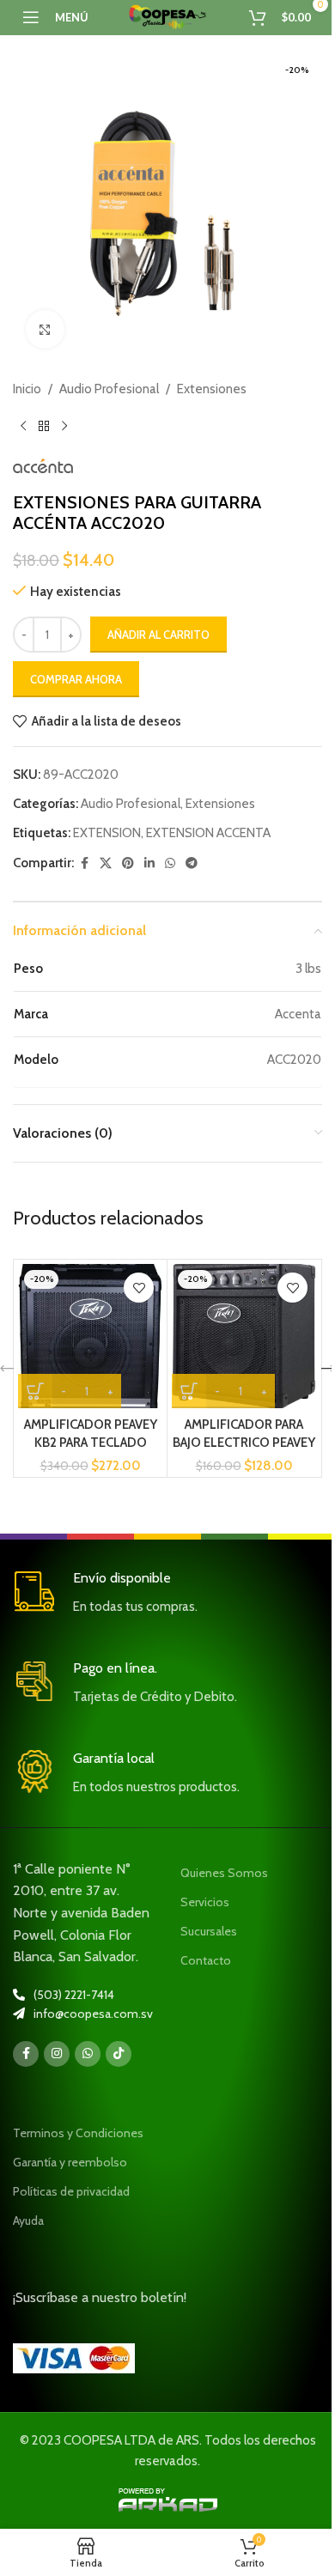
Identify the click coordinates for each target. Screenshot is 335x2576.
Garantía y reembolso (70, 2162)
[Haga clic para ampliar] (45, 329)
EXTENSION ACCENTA (208, 833)
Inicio (27, 389)
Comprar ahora (76, 679)
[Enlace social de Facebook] (84, 863)
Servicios (205, 1902)
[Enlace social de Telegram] (192, 863)
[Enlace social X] (106, 863)
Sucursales (209, 1931)
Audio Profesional (109, 389)
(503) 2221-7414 (74, 1995)
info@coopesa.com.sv (93, 2014)
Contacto (206, 1960)
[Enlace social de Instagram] (57, 2054)
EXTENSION (107, 833)
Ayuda (28, 2221)
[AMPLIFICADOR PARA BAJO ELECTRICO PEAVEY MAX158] (244, 1336)
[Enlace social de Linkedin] (149, 863)
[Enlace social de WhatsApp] (170, 863)
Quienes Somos (224, 1873)
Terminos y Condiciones (78, 2133)
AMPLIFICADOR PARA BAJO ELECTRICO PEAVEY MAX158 (244, 1443)
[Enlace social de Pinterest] (128, 863)
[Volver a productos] (44, 427)
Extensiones (212, 389)
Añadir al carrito (158, 635)
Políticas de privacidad (71, 2191)
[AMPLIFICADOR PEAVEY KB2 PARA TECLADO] (90, 1336)
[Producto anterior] (23, 427)
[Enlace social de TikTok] (119, 2054)
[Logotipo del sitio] (167, 16)
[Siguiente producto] (64, 427)
